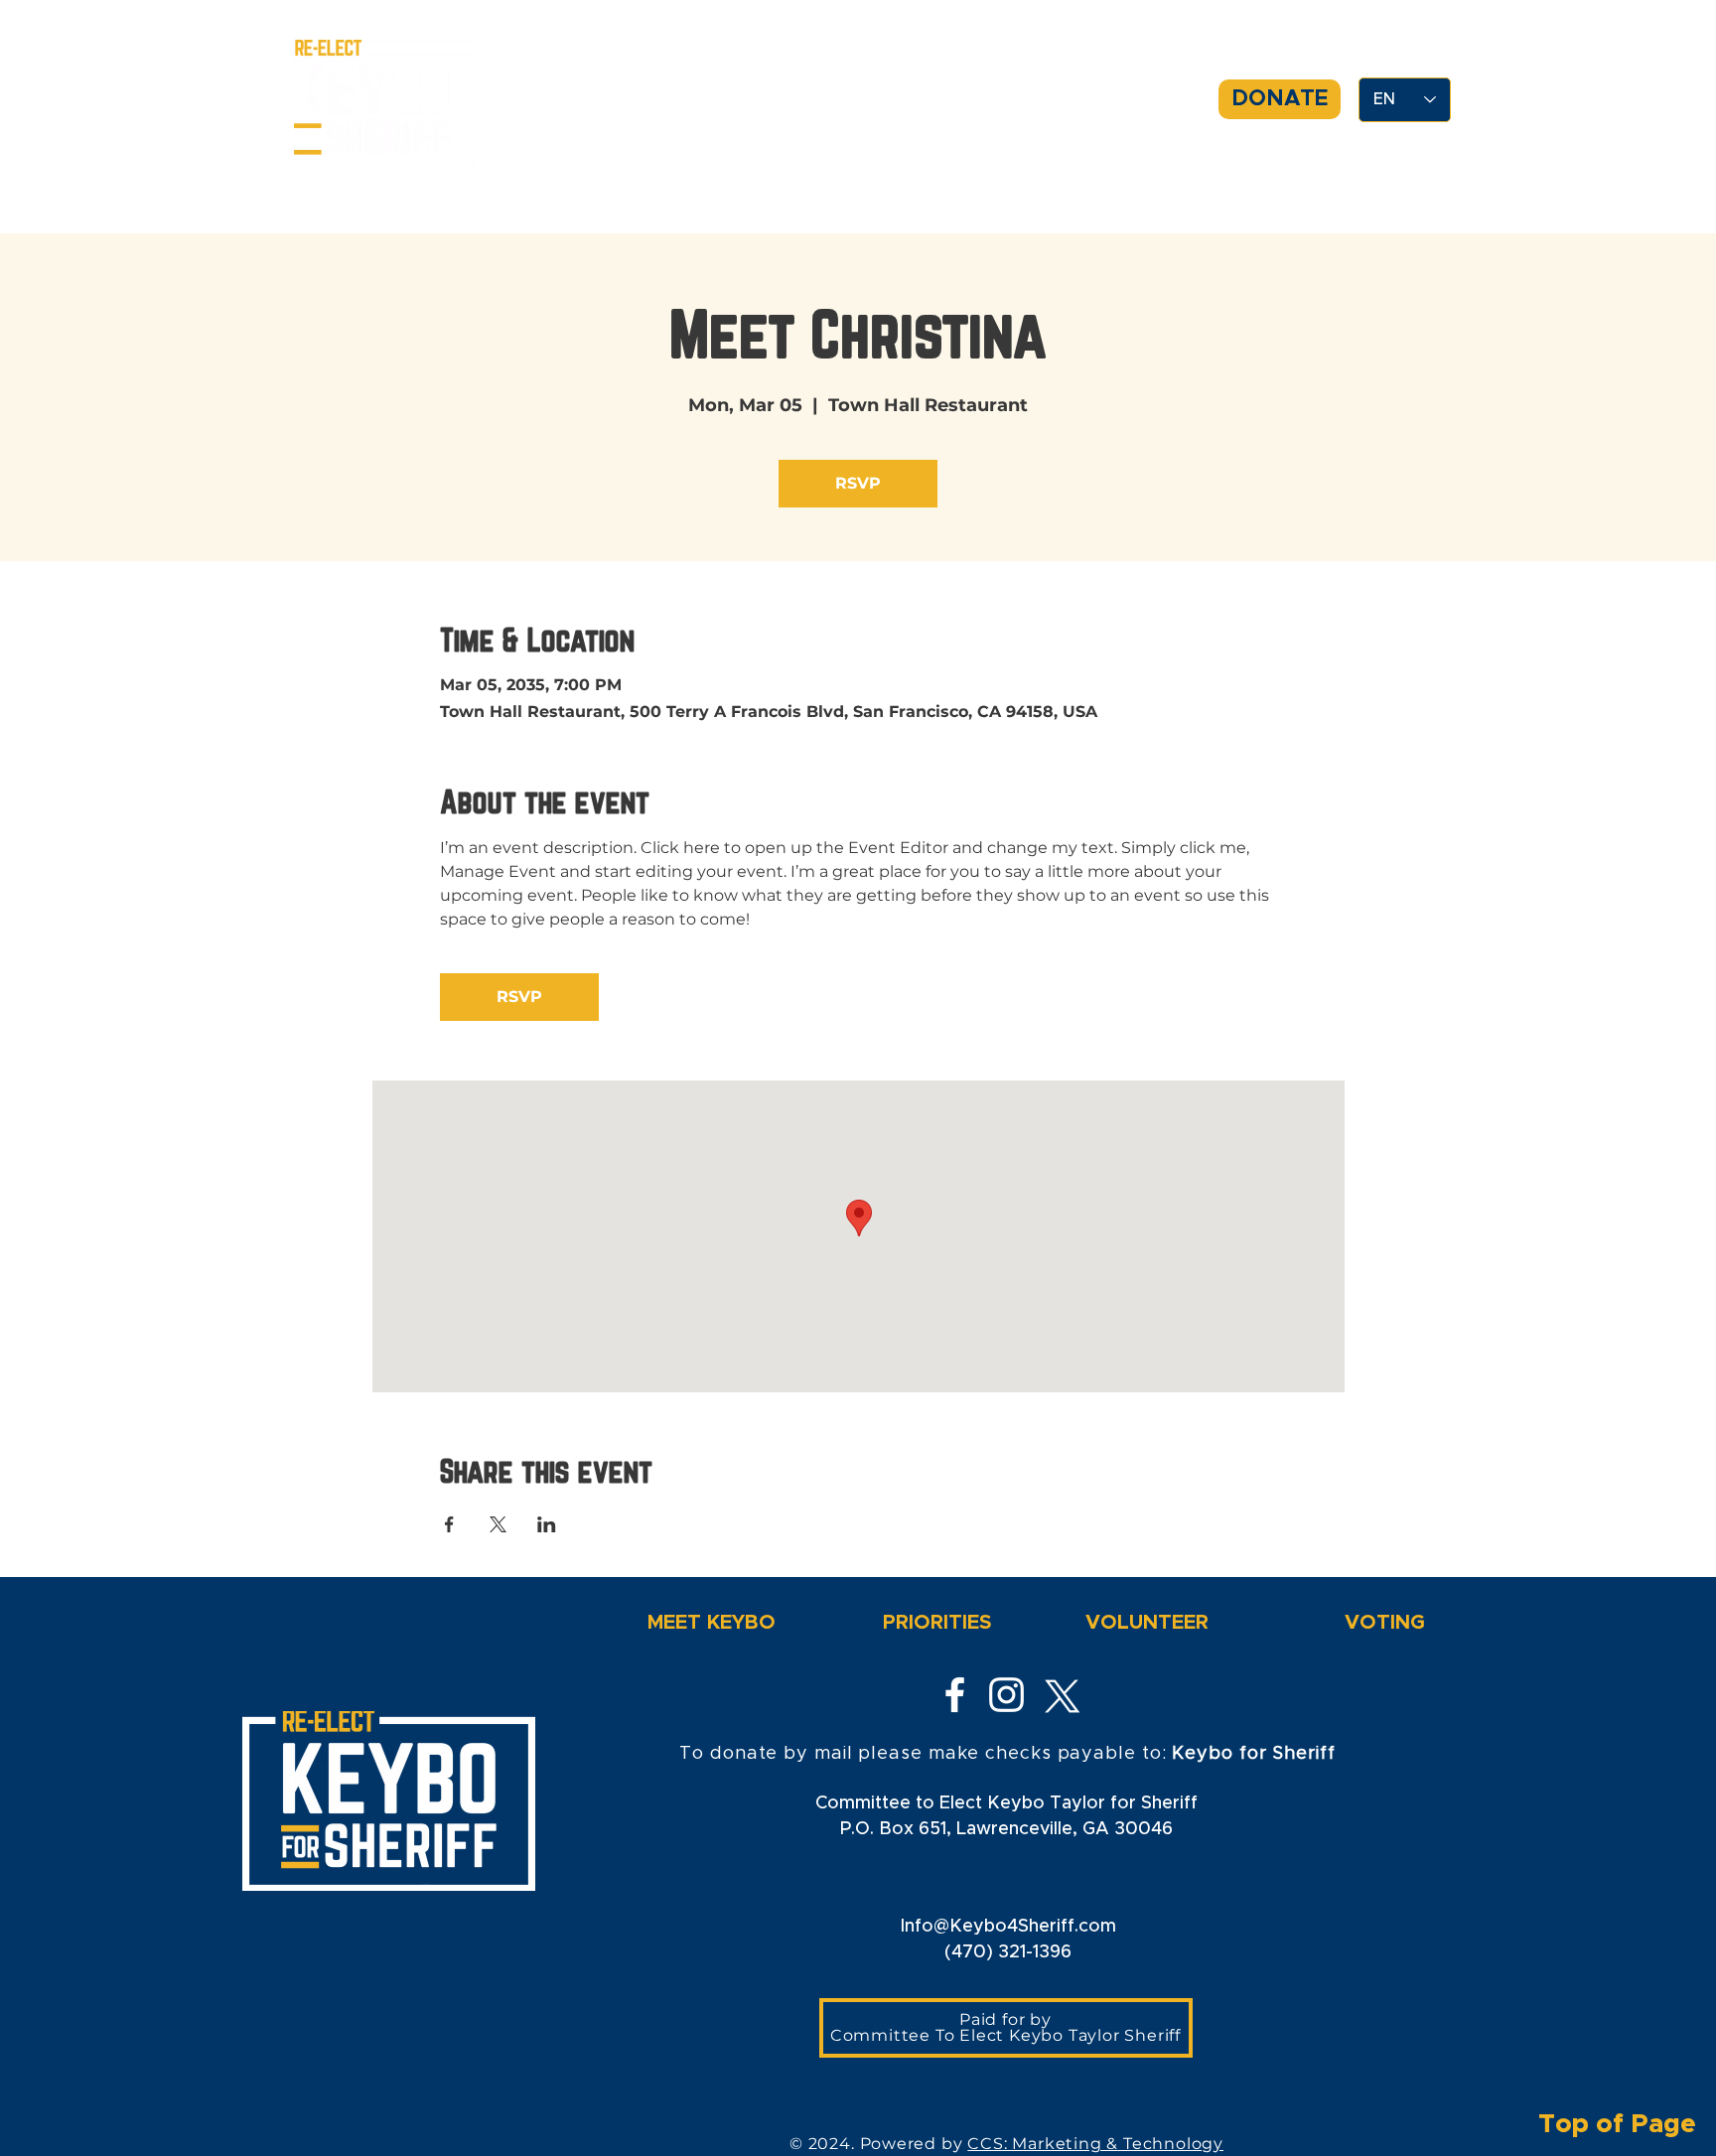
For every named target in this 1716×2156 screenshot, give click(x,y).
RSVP (858, 483)
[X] (1058, 1695)
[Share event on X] (498, 1524)
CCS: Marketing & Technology (1095, 2144)
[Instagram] (1006, 1695)
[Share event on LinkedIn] (547, 1524)
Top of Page (1627, 2124)
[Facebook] (955, 1695)
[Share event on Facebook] (449, 1524)
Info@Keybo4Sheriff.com (1008, 1927)
